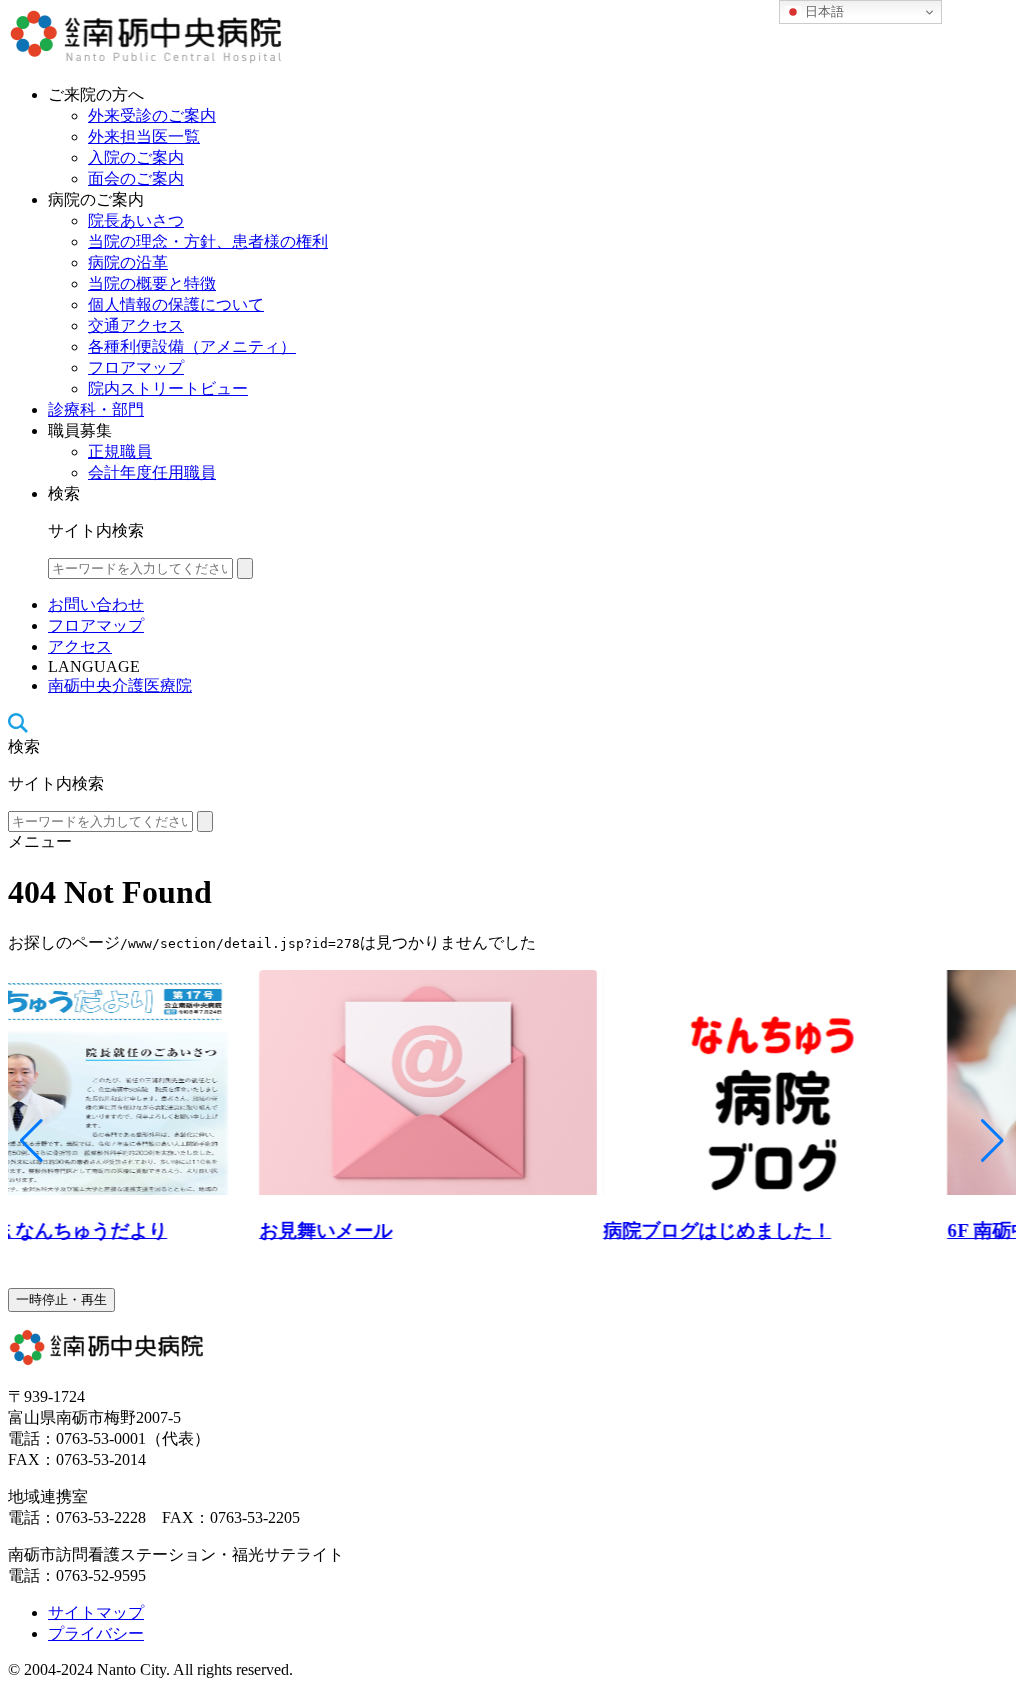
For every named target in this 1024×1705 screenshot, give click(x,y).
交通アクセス (136, 325)
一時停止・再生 (61, 1299)
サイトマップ (96, 1612)
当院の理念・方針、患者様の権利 (208, 241)
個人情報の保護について (176, 304)
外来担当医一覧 (144, 136)
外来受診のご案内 (152, 115)
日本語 (822, 11)
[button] (31, 1141)
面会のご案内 (136, 178)
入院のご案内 (136, 157)
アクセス (80, 646)
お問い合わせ (96, 604)
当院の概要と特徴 (152, 283)
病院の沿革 (128, 262)
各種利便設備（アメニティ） (192, 346)
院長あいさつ (136, 220)
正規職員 (120, 451)
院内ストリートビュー (168, 388)
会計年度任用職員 (152, 472)
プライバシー (96, 1633)
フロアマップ (136, 367)
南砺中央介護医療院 (120, 685)
